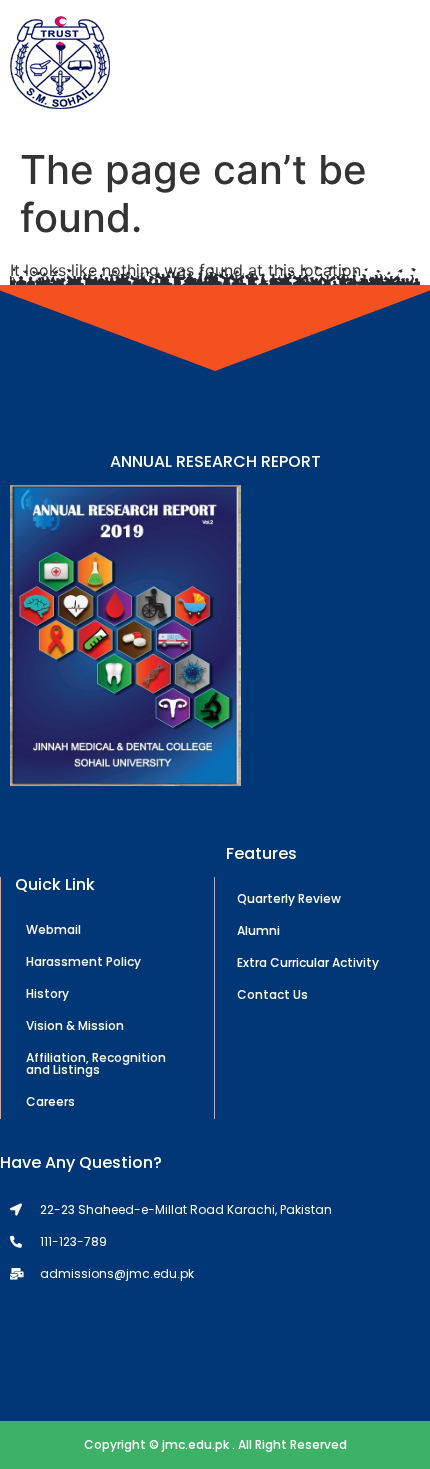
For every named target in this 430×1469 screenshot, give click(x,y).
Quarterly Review (289, 898)
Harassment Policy (83, 961)
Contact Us (272, 994)
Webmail (53, 929)
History (47, 993)
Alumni (258, 930)
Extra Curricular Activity (308, 962)
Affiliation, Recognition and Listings (96, 1063)
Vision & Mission (75, 1025)
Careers (50, 1101)
